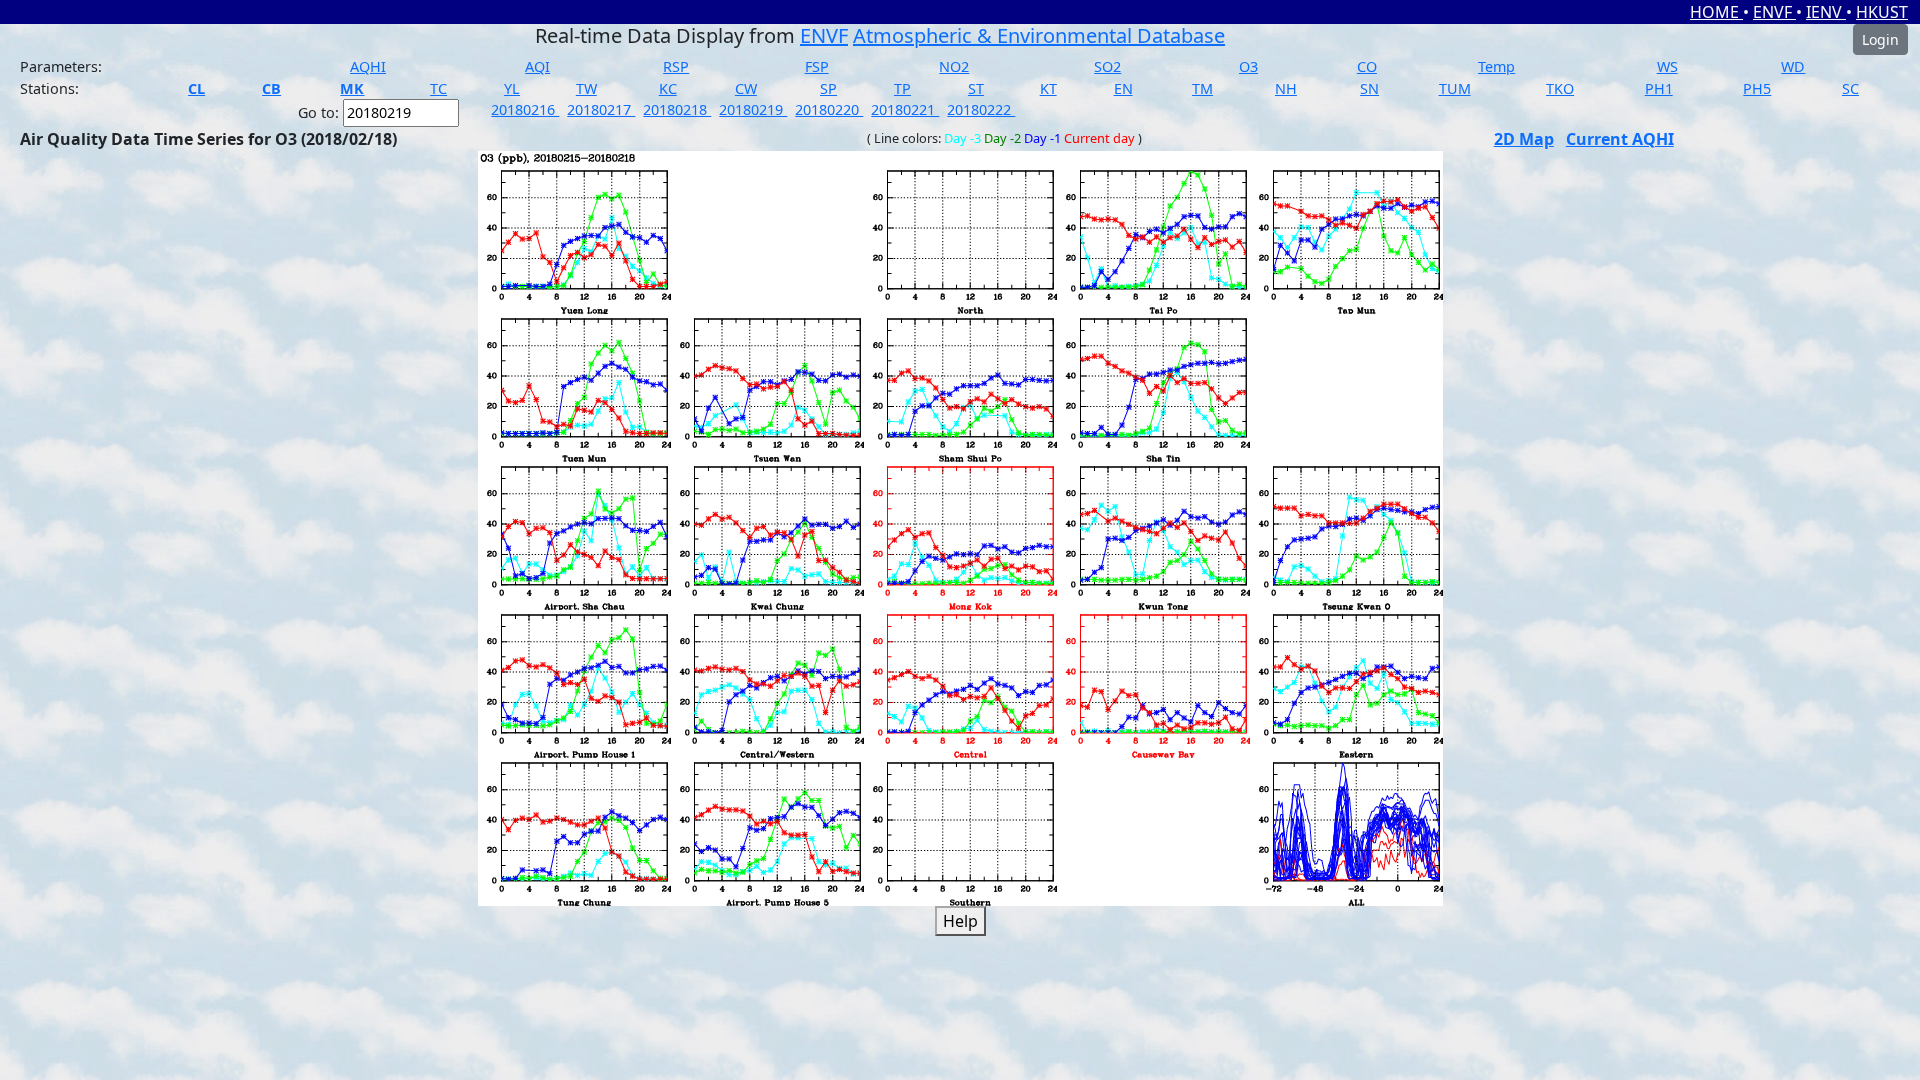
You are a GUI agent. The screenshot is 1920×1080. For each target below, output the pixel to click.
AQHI (368, 66)
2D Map (1524, 139)
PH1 (1659, 88)
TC (438, 88)
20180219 (753, 109)
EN (1123, 88)
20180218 (677, 109)
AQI (537, 66)
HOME (1716, 12)
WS (1667, 66)
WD (1793, 66)
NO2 (954, 66)
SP (828, 88)
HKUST (1882, 12)
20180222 (981, 109)
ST (976, 88)
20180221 (905, 109)
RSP (676, 66)
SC (1850, 88)
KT (1048, 88)
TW (586, 88)
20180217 (601, 109)
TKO (1560, 88)
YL (512, 88)
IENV (1826, 12)
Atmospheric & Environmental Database (1039, 35)
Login (1880, 39)
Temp (1496, 66)
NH (1286, 88)
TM (1202, 88)
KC (668, 88)
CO (1367, 66)
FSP (817, 66)
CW (746, 88)
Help (960, 921)
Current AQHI (1620, 139)
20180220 (829, 109)
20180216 (525, 109)
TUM (1455, 88)
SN (1369, 88)
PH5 (1757, 88)
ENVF (1774, 12)
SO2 (1107, 66)
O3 (1248, 66)
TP (902, 88)
